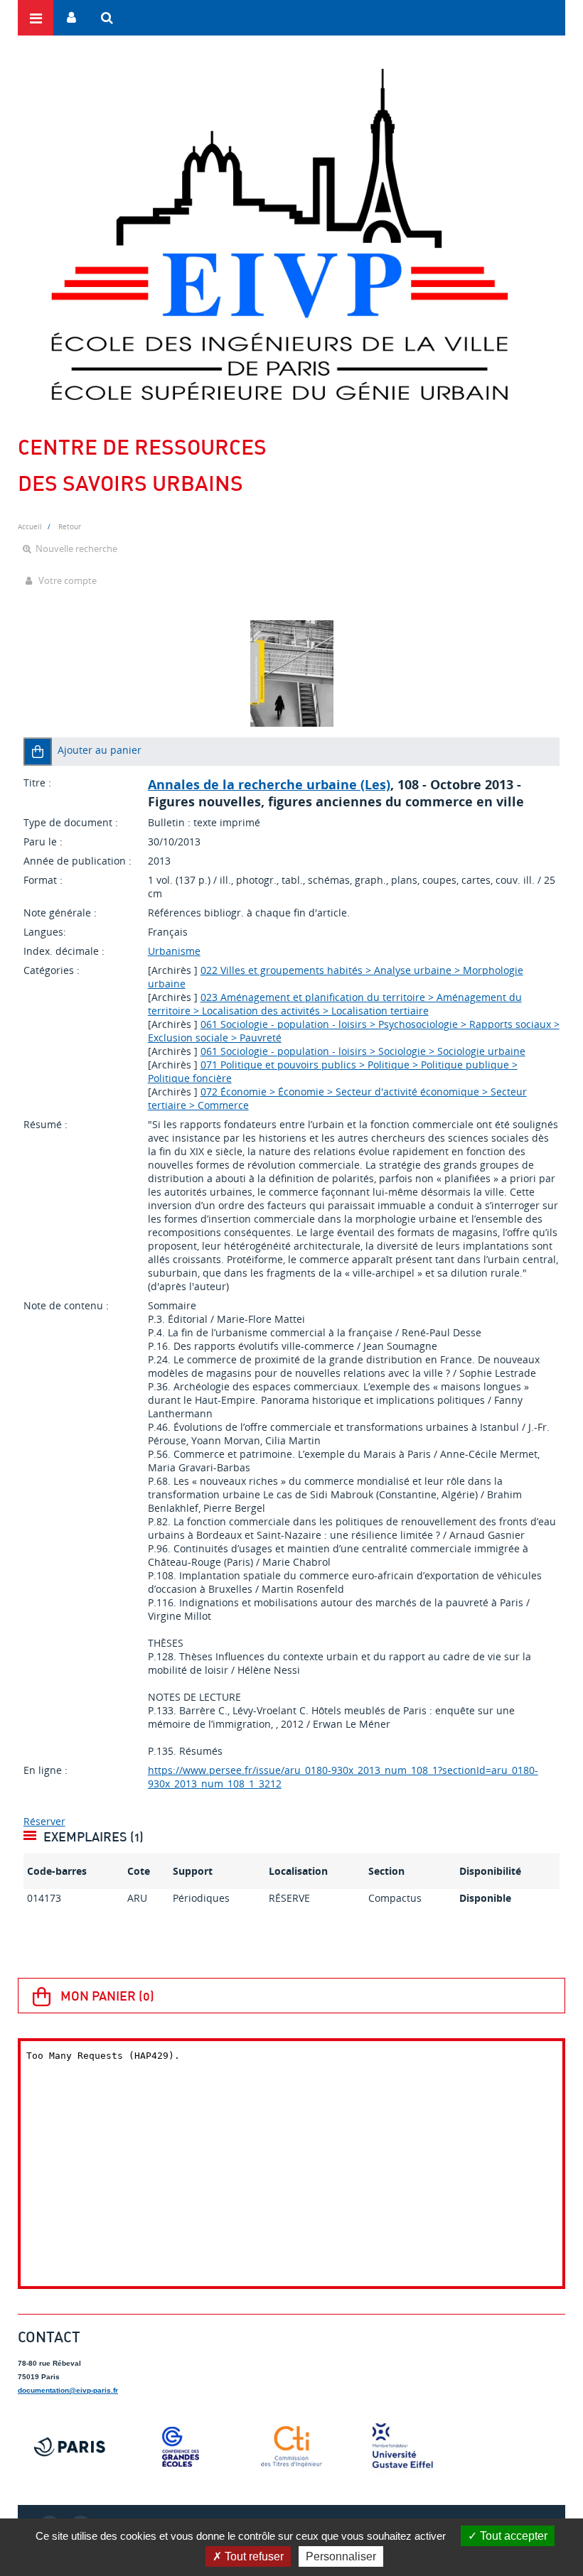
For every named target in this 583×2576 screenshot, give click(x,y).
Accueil (30, 526)
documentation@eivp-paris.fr (68, 2390)
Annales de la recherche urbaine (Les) (269, 784)
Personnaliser (341, 2556)
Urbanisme (174, 951)
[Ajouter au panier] (38, 752)
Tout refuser (253, 2556)
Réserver (44, 1821)
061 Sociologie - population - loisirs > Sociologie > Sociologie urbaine (363, 1051)
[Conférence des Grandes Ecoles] (181, 2447)
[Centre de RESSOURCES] (279, 234)
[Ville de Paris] (70, 2447)
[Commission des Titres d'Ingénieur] (291, 2447)
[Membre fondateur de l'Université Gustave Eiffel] (402, 2447)
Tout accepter (512, 2536)
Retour (70, 526)
